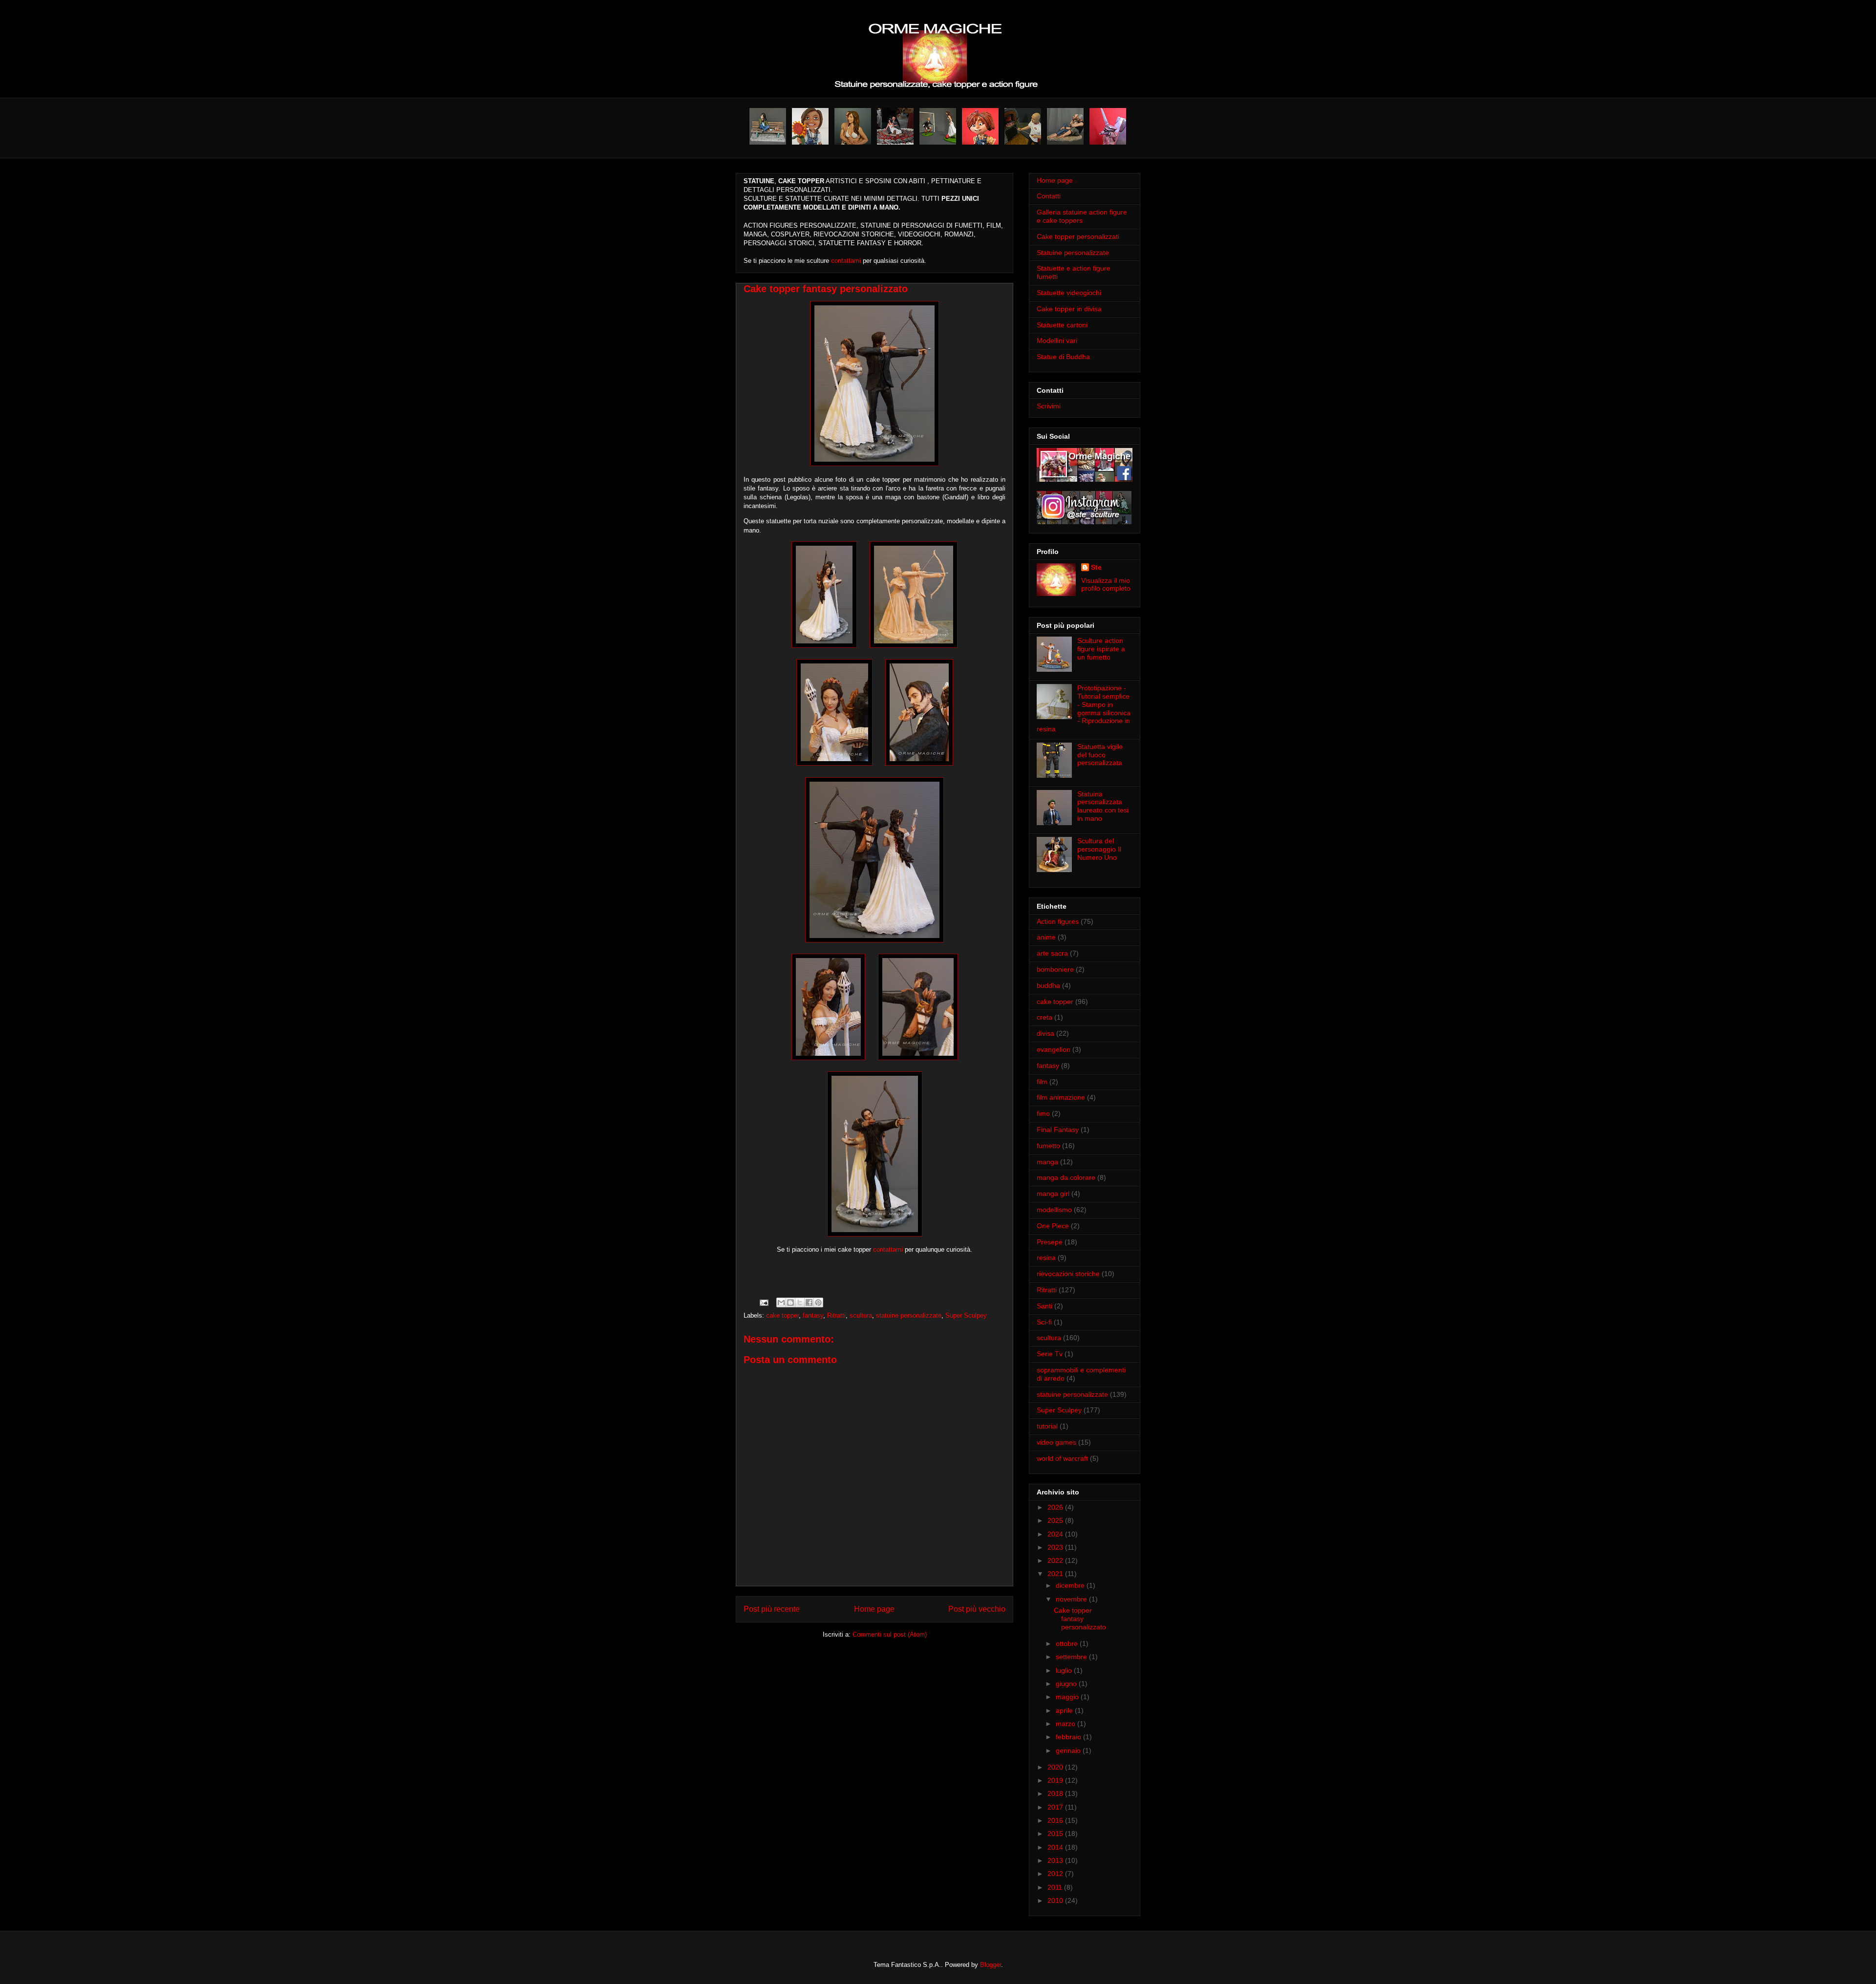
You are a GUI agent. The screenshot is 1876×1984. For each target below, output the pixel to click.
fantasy (813, 1315)
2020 (1056, 1767)
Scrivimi (1049, 406)
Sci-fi (1044, 1322)
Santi (1045, 1306)
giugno (1067, 1684)
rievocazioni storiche (1068, 1274)
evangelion (1054, 1049)
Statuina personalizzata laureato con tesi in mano (1103, 806)
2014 (1056, 1847)
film (1042, 1082)
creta (1045, 1017)
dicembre (1071, 1585)
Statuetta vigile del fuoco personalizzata (1100, 755)
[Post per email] (763, 1302)
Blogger (991, 1965)
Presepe (1050, 1242)
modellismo (1054, 1210)
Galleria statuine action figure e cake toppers (1082, 216)
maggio (1068, 1697)
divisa (1045, 1033)
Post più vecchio (977, 1609)
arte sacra (1052, 953)
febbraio (1069, 1737)
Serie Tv (1050, 1354)
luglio (1065, 1670)
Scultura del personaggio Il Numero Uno (1099, 849)
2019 (1056, 1780)
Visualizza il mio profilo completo (1106, 584)
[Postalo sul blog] (790, 1302)
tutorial (1047, 1426)
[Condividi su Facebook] (809, 1302)
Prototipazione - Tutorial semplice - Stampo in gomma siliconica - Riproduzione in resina (1084, 708)
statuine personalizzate (909, 1315)
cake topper (782, 1315)
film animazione (1061, 1097)
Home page (874, 1609)
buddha (1048, 985)
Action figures (1058, 921)
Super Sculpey (966, 1315)
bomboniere (1055, 969)
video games (1056, 1442)
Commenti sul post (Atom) (890, 1634)
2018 (1056, 1793)
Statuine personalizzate (1073, 253)
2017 (1056, 1807)
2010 (1056, 1900)
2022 (1056, 1560)
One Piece (1053, 1226)
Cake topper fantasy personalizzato (1080, 1619)
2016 (1056, 1820)
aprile (1065, 1710)
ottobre (1068, 1643)
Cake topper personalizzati (1078, 236)
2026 (1056, 1507)
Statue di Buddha (1063, 357)
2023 (1056, 1547)
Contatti (1049, 196)
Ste (1096, 567)
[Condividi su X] (800, 1302)
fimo (1043, 1113)
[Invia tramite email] (781, 1302)
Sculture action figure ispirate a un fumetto (1101, 649)
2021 (1056, 1574)
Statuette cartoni (1062, 325)
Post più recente (772, 1609)
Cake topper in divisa (1069, 309)
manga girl (1053, 1194)
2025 (1056, 1520)
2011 (1056, 1887)
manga (1047, 1162)
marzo (1066, 1724)
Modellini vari (1057, 341)
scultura (861, 1315)
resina (1046, 1258)
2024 (1056, 1534)
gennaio (1069, 1750)
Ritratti (836, 1315)
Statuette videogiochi (1069, 293)
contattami (846, 261)
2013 (1056, 1860)
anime (1046, 937)
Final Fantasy (1058, 1130)
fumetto (1048, 1146)
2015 (1056, 1834)
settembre (1072, 1657)
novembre (1072, 1599)
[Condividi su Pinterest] (818, 1302)
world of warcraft (1062, 1458)
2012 (1056, 1874)
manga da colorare (1066, 1177)
